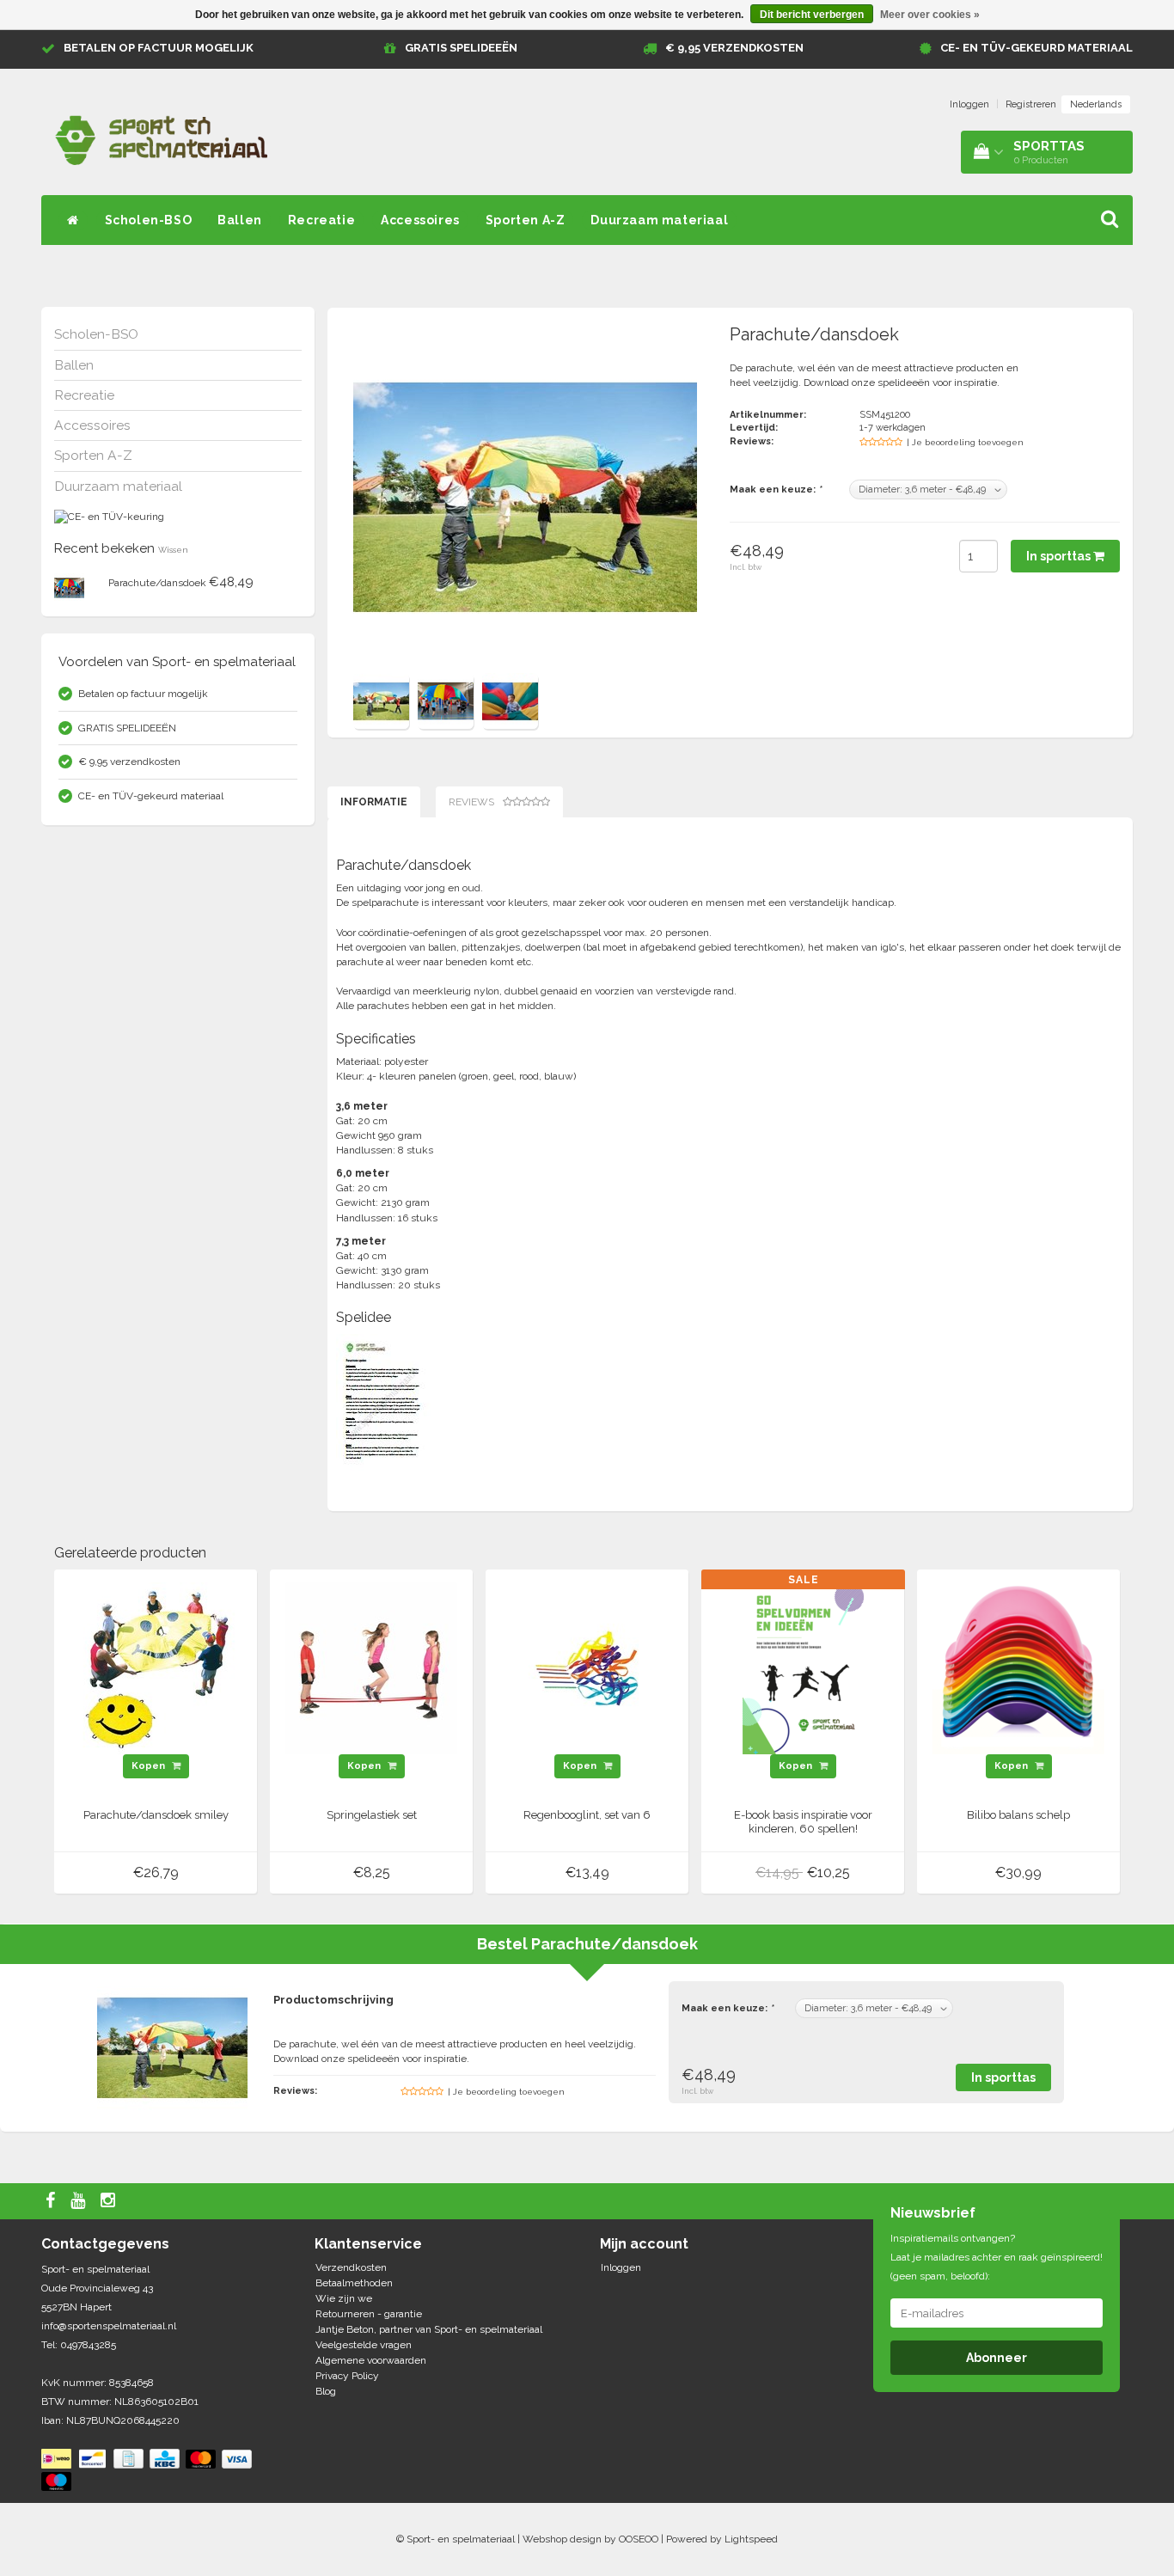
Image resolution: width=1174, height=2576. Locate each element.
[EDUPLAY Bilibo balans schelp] (1018, 1667)
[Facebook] (52, 2201)
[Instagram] (110, 2201)
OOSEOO (639, 2539)
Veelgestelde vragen (364, 2345)
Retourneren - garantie (369, 2314)
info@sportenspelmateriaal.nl (109, 2326)
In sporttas (1060, 556)
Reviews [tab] (471, 802)
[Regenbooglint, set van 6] (587, 1667)
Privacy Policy (347, 2376)
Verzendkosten (351, 2267)
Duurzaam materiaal (659, 220)
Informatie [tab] (374, 802)
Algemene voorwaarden (371, 2360)
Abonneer (997, 2358)
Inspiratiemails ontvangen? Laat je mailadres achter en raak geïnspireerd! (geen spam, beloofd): (997, 2257)
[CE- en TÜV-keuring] (109, 517)
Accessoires (420, 220)
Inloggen (969, 104)
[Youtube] (80, 2201)
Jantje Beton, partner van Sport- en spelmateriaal (429, 2329)
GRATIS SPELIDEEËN (461, 48)
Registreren (1031, 104)
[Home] (73, 220)
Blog (326, 2391)
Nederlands (1096, 104)
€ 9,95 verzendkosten (734, 48)
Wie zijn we (344, 2298)
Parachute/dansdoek (157, 583)
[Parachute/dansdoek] (69, 587)
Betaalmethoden (354, 2283)
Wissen (173, 550)
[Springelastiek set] (371, 1667)
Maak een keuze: (776, 490)
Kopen (150, 1766)
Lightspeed (751, 2539)
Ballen (240, 220)
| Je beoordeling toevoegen (965, 442)
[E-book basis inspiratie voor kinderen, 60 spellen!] (803, 1667)
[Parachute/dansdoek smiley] (156, 1667)
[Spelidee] (383, 1401)
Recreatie (321, 220)
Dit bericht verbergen (812, 15)
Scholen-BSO (149, 220)
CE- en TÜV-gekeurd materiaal (1036, 48)
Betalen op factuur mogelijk (159, 48)
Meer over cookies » (930, 15)
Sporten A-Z (526, 220)
